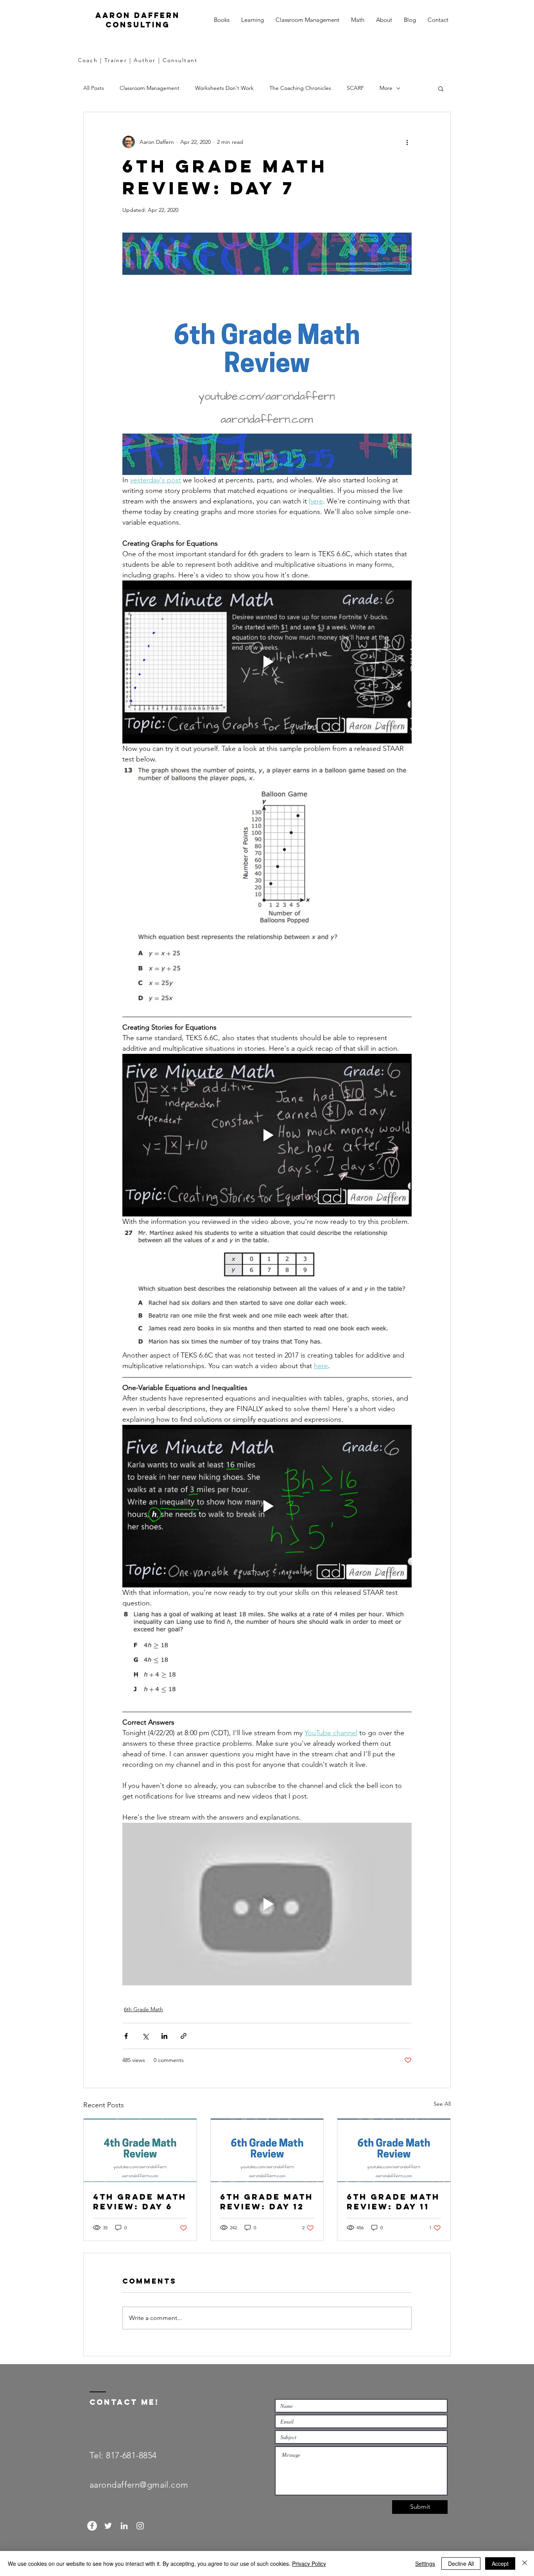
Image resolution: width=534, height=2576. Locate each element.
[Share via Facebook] (126, 2036)
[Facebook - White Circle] (92, 2526)
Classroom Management (150, 88)
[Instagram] (140, 2526)
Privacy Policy (309, 2563)
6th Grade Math (143, 2009)
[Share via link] (184, 2036)
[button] (441, 88)
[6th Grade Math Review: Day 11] (394, 2150)
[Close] (525, 2563)
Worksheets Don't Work (224, 88)
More (386, 88)
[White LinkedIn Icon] (124, 2526)
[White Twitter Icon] (108, 2526)
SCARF (355, 88)
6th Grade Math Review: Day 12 (267, 2202)
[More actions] (407, 142)
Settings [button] (425, 2563)
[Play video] (267, 662)
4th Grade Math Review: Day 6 (140, 2202)
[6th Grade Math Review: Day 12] (267, 2150)
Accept (500, 2563)
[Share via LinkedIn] (164, 2036)
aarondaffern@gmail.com (139, 2485)
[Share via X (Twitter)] (145, 2036)
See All (442, 2104)
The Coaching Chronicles (300, 88)
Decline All (461, 2563)
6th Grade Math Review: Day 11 (393, 2202)
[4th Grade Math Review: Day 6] (140, 2150)
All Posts (94, 88)
